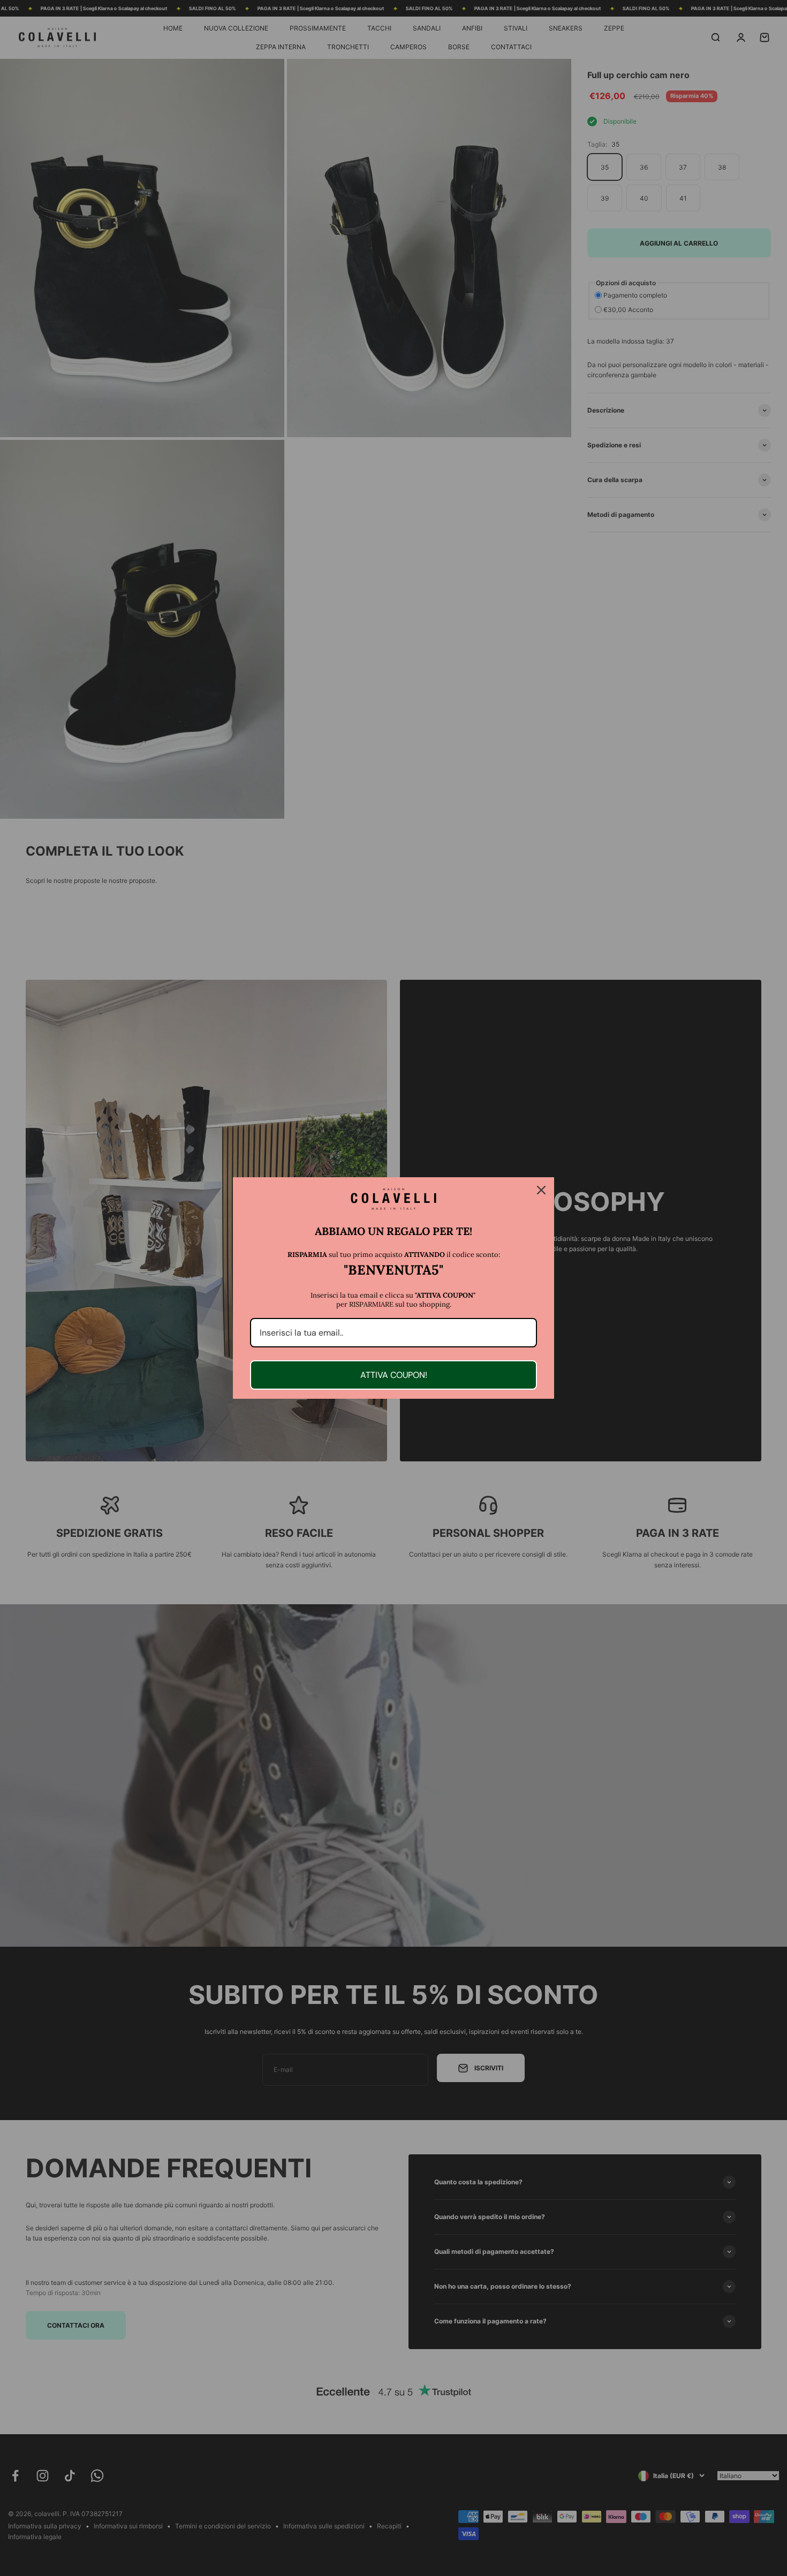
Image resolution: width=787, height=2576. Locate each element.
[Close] (541, 1190)
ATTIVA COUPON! (394, 1375)
